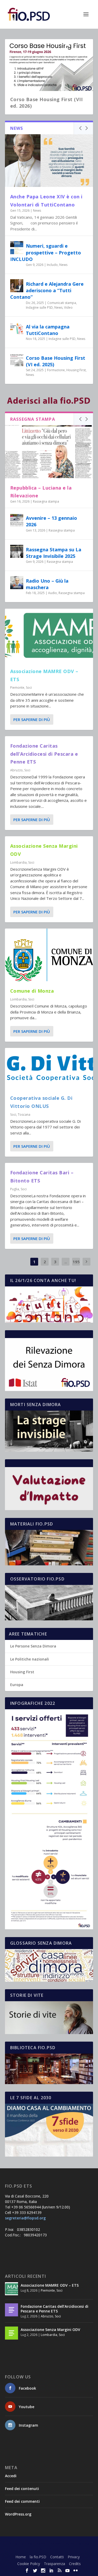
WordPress (49, 2549)
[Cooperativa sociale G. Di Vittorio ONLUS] (49, 1068)
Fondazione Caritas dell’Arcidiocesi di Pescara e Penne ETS (44, 754)
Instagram (28, 2425)
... (66, 1262)
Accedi (11, 2476)
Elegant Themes (48, 2543)
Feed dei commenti (22, 2501)
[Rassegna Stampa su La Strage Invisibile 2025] (17, 551)
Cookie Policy (29, 2564)
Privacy (74, 2557)
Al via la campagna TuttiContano (48, 330)
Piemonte (17, 688)
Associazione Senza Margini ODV (50, 2330)
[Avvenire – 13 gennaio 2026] (17, 520)
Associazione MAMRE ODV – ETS (50, 2285)
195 (76, 1262)
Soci (29, 688)
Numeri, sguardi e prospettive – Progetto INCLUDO (46, 252)
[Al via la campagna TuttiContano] (17, 328)
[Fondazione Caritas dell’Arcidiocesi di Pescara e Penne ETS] (11, 2310)
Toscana (24, 1115)
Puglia (15, 1189)
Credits (75, 2564)
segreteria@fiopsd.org (25, 2218)
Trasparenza (54, 2564)
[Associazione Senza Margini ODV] (11, 2333)
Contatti (57, 2557)
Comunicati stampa (62, 303)
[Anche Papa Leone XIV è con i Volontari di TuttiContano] (49, 161)
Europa (17, 1685)
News (37, 210)
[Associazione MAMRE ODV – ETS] (49, 635)
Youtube (27, 2407)
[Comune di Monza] (49, 955)
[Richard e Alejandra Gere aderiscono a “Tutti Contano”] (17, 286)
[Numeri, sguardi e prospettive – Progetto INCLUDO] (17, 248)
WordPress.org (18, 2514)
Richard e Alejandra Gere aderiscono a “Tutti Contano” (47, 290)
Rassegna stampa (46, 501)
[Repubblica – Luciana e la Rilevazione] (49, 451)
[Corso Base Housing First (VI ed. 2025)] (17, 360)
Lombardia (18, 862)
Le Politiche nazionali (30, 1659)
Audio (53, 593)
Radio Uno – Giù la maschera (47, 584)
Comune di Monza (32, 991)
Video (68, 307)
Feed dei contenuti (22, 2489)
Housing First (76, 370)
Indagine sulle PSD (39, 307)
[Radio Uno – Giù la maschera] (17, 583)
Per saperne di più (32, 719)
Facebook (27, 2388)
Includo (52, 265)
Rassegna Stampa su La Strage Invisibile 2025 (54, 553)
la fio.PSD (38, 2557)
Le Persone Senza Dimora (33, 1646)
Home (21, 2557)
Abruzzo (16, 770)
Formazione (56, 370)
